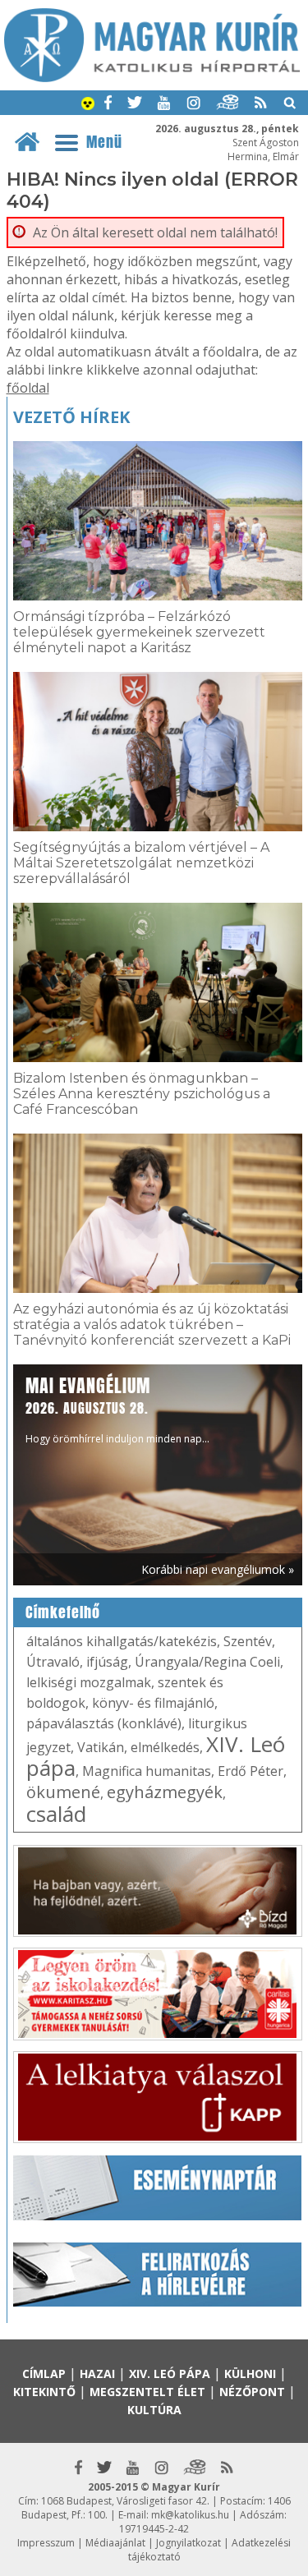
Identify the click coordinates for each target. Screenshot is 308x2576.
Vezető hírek (71, 417)
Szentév (248, 1641)
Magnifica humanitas (147, 1771)
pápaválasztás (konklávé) (104, 1723)
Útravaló (53, 1662)
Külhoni (250, 2374)
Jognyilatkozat (188, 2543)
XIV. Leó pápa (170, 2374)
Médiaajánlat (115, 2543)
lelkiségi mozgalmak (89, 1682)
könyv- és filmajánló (153, 1703)
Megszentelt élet (147, 2392)
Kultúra (154, 2410)
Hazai (97, 2374)
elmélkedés (165, 1747)
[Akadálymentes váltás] (88, 105)
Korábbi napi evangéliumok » (218, 1569)
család (56, 1814)
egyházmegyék (165, 1792)
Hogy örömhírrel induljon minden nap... (117, 1409)
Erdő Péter (251, 1771)
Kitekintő (44, 2392)
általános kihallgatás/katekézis (122, 1641)
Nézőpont (252, 2392)
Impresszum (46, 2543)
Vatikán (101, 1747)
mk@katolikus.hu (190, 2515)
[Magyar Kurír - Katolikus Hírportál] (152, 77)
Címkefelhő (63, 1612)
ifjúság (107, 1662)
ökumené (63, 1792)
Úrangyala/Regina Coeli (207, 1662)
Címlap (44, 2374)
